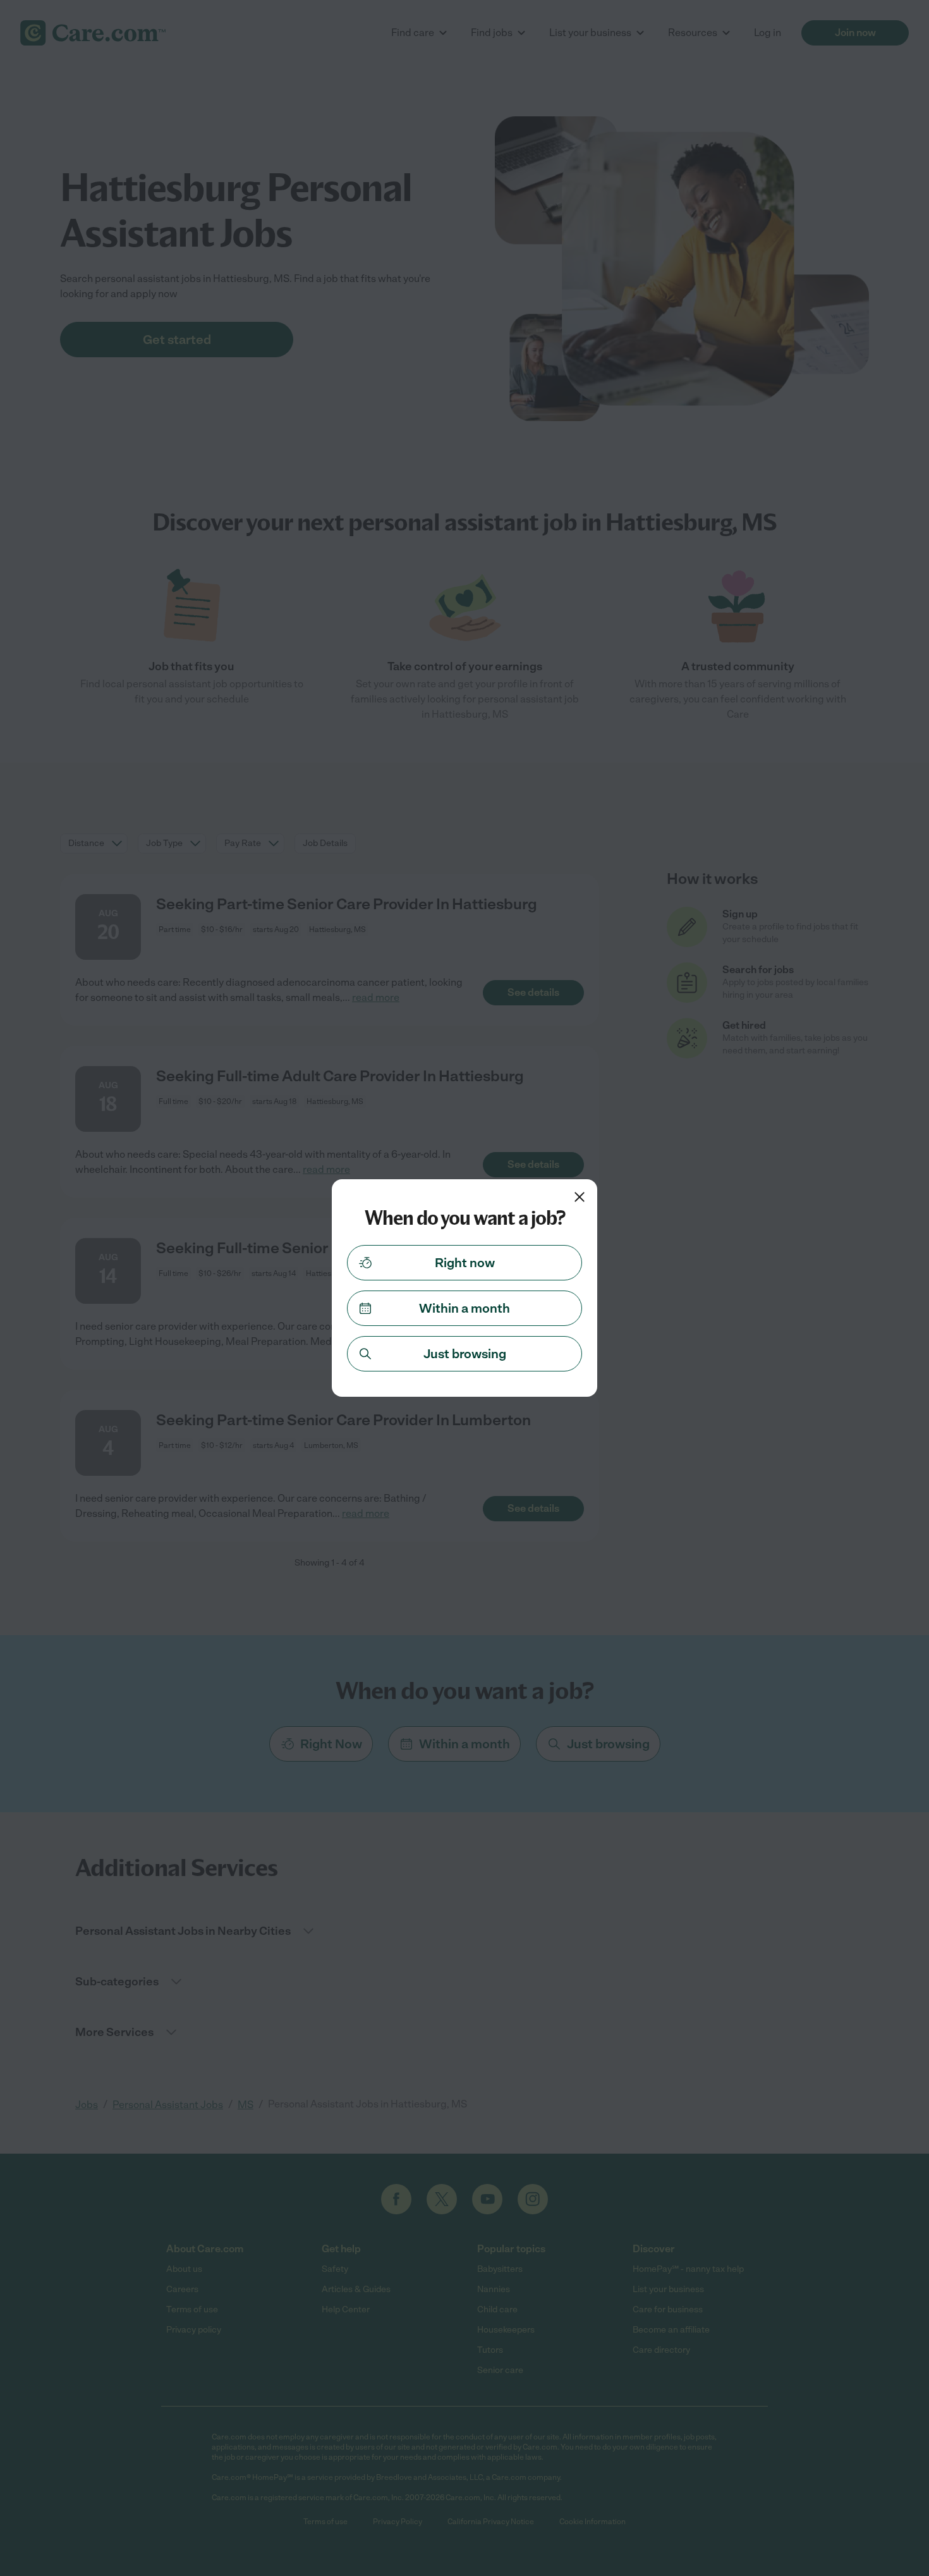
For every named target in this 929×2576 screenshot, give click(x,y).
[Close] (580, 1197)
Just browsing (465, 1354)
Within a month (464, 1308)
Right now (465, 1263)
